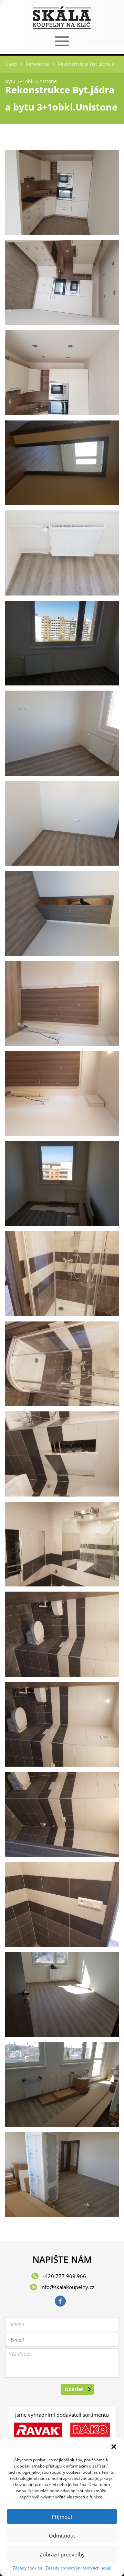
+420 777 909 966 (64, 2276)
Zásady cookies (27, 2568)
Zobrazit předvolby (62, 2554)
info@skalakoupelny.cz (67, 2287)
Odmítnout (62, 2535)
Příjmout (62, 2517)
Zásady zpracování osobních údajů (78, 2568)
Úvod (11, 64)
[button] (114, 2447)
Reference (37, 64)
